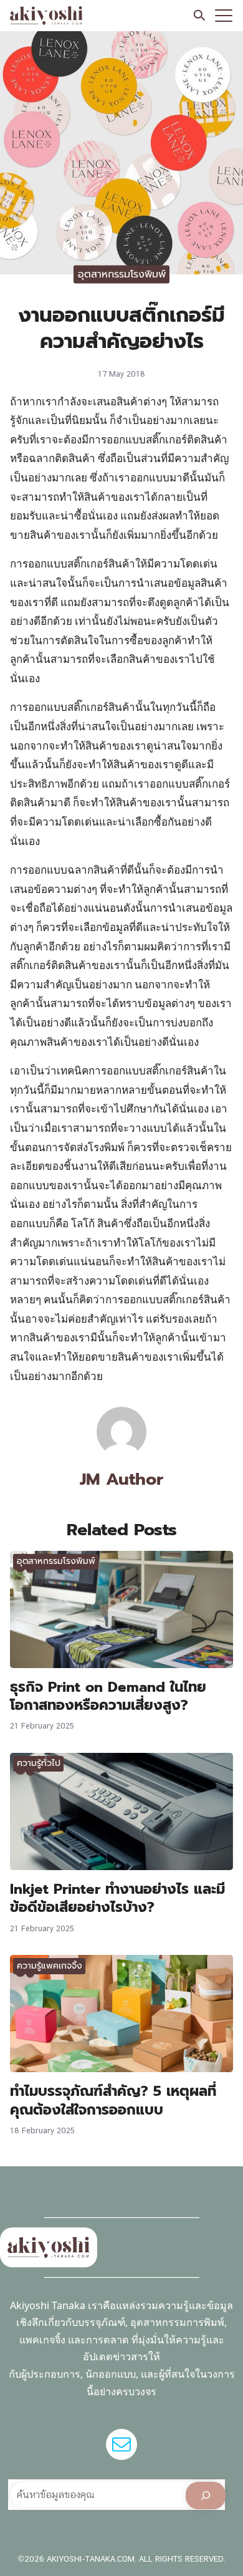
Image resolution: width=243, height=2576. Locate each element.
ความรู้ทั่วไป (39, 1763)
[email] (121, 2444)
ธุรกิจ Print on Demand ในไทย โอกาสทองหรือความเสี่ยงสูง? (108, 1696)
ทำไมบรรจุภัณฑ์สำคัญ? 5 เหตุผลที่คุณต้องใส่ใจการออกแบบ (113, 2100)
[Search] (206, 2496)
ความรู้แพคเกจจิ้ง (50, 1966)
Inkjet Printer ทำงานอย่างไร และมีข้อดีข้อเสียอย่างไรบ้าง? (117, 1898)
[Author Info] (121, 1453)
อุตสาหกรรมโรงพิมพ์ (122, 274)
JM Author (121, 1479)
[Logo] (46, 16)
